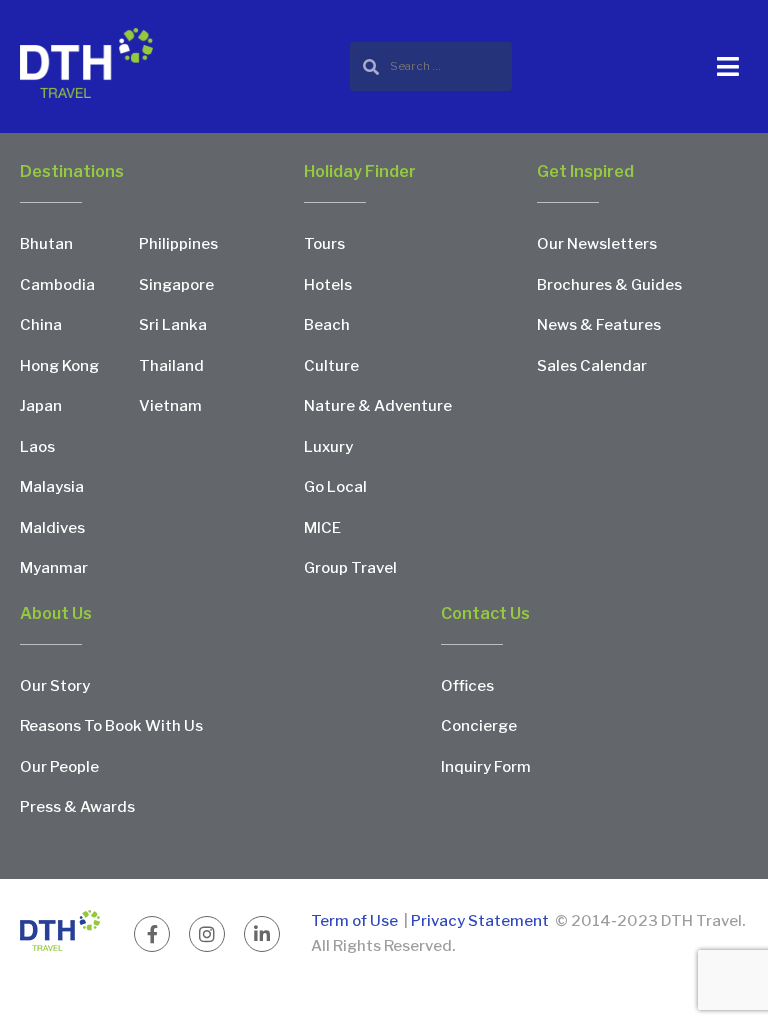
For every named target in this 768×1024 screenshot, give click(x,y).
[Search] (431, 66)
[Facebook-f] (152, 934)
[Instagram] (207, 934)
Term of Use (356, 921)
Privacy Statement (480, 921)
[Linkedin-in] (262, 934)
